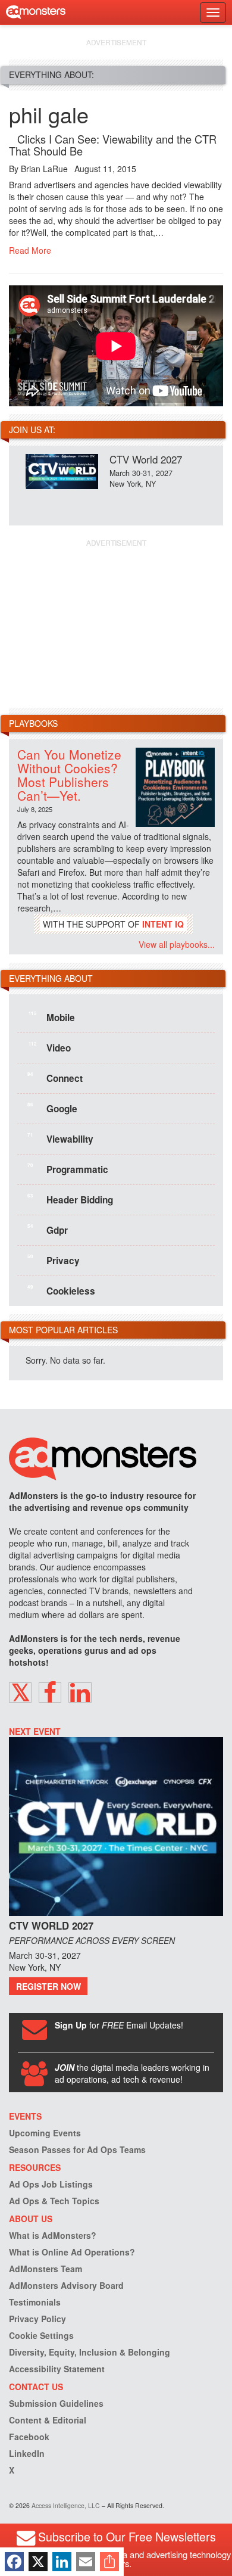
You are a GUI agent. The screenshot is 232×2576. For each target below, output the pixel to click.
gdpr (48, 1230)
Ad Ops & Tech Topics (54, 2201)
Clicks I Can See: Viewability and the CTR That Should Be (113, 145)
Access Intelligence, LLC (66, 2505)
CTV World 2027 (146, 459)
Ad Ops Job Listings (51, 2184)
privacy (54, 1260)
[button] (20, 1693)
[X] (38, 2562)
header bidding (70, 1199)
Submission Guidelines (56, 2403)
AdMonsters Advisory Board (66, 2285)
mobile (52, 1017)
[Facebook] (14, 2562)
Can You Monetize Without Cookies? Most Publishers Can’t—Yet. (69, 775)
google (52, 1108)
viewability (60, 1138)
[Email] (86, 2562)
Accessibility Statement (57, 2369)
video (50, 1047)
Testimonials (35, 2302)
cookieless (61, 1290)
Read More (30, 250)
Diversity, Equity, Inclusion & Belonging (90, 2352)
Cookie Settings (41, 2335)
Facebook (29, 2437)
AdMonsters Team (46, 2269)
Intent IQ (163, 924)
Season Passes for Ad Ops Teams (77, 2149)
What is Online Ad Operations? (72, 2252)
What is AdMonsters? (53, 2235)
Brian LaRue (44, 169)
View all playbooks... (177, 944)
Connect (55, 1078)
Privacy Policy (37, 2319)
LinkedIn (27, 2453)
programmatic (68, 1169)
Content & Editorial (48, 2420)
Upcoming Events (45, 2133)
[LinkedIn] (62, 2562)
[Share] (109, 2562)
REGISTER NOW (48, 1986)
